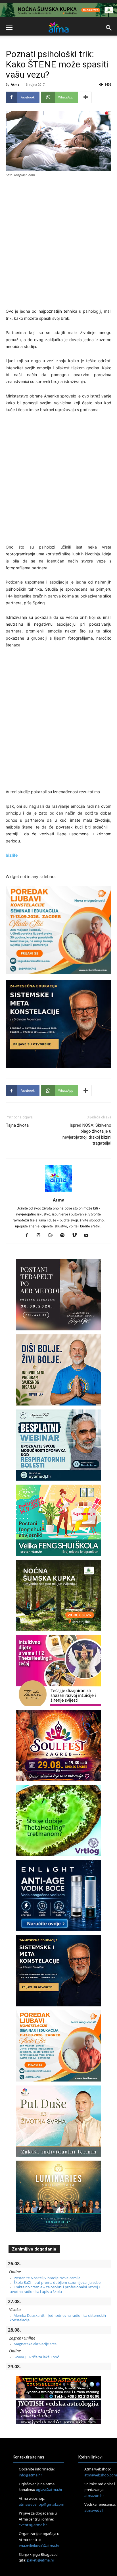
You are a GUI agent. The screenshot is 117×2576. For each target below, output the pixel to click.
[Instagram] (41, 1236)
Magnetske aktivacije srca (35, 2344)
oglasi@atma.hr (49, 2490)
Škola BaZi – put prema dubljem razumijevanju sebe (57, 2282)
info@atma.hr (30, 2475)
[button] (9, 28)
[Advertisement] (58, 244)
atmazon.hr (94, 2495)
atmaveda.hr (95, 2510)
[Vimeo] (77, 1236)
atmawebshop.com (101, 2475)
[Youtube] (88, 1236)
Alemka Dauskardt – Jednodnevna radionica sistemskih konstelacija (58, 2318)
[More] (86, 97)
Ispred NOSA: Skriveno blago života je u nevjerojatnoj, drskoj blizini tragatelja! (87, 1134)
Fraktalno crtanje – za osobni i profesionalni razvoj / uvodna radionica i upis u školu (55, 2289)
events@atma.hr (33, 2525)
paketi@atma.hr (41, 2560)
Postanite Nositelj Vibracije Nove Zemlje (47, 2278)
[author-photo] (58, 1192)
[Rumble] (53, 1236)
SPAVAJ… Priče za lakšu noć (36, 2357)
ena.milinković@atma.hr (39, 2546)
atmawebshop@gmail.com (41, 2504)
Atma (15, 84)
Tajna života (17, 1125)
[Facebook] (29, 1236)
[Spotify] (65, 1236)
